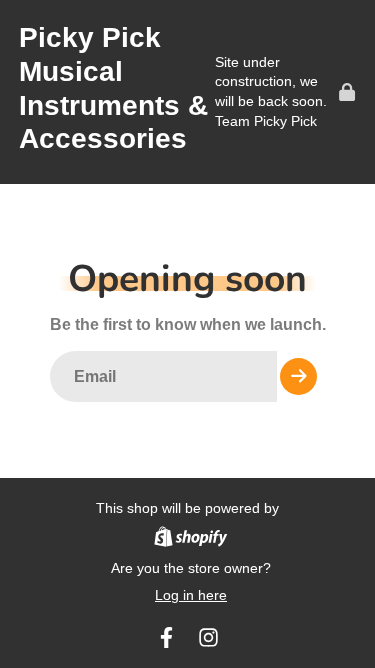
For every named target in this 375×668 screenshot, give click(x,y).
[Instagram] (208, 637)
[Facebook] (166, 637)
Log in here (191, 595)
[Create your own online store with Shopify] (190, 539)
